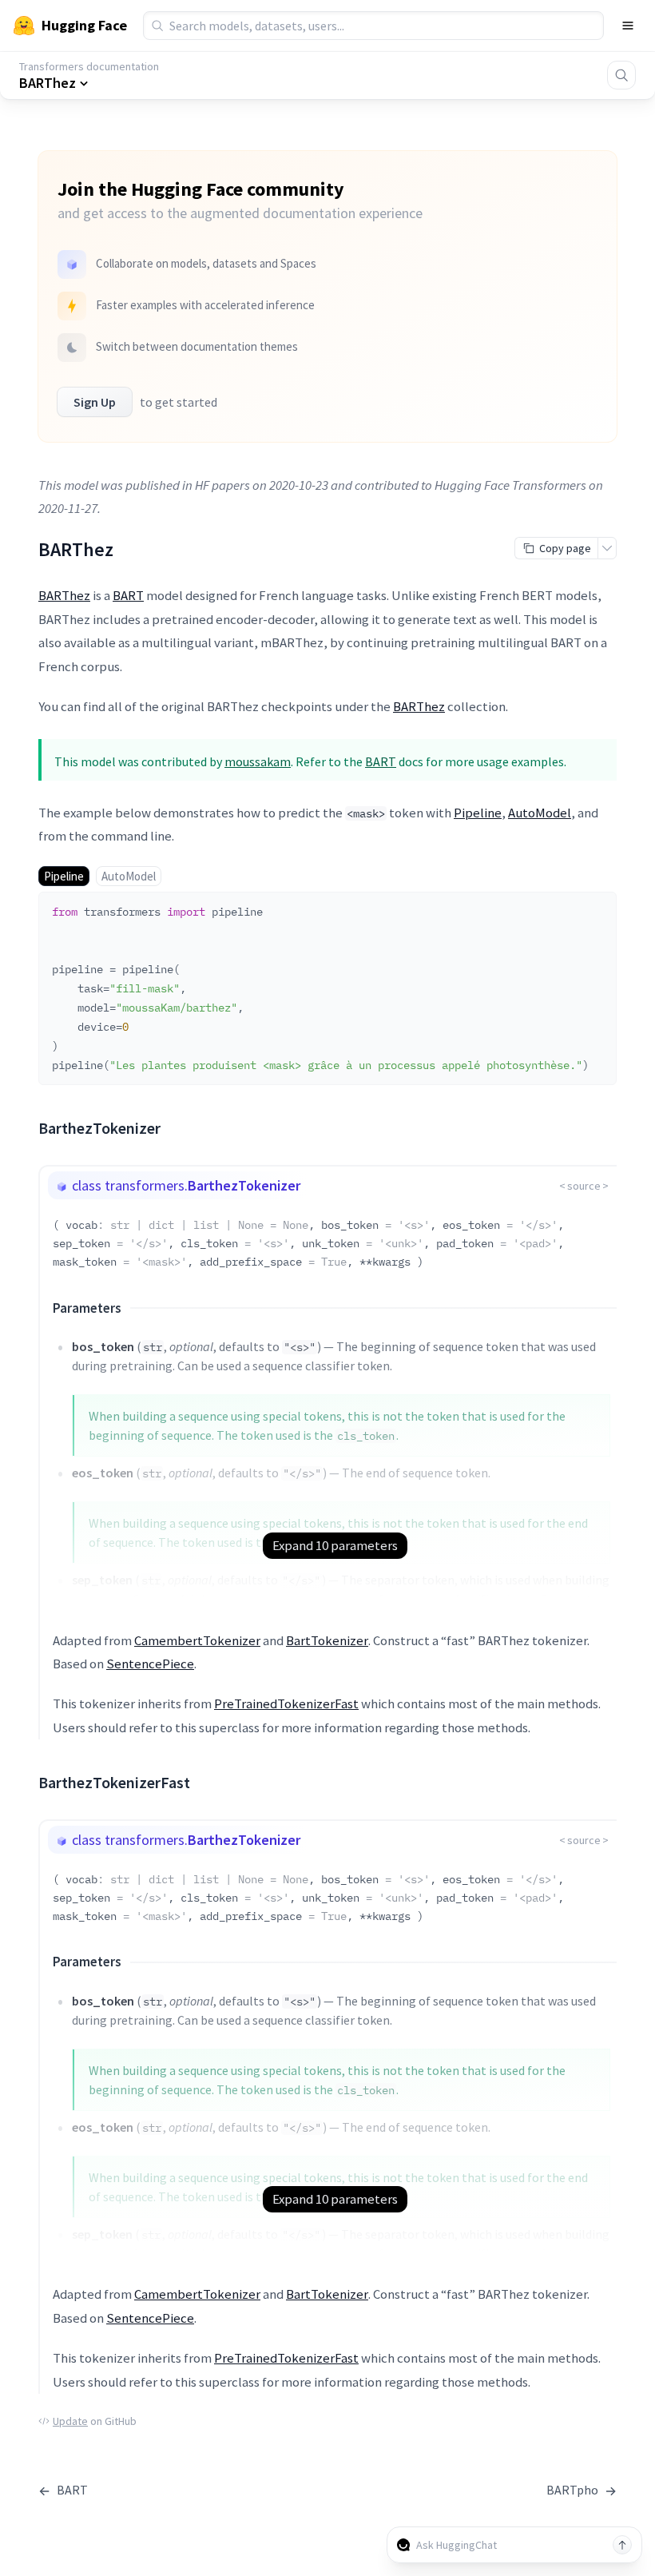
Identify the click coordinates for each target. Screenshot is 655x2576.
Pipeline (478, 813)
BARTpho (582, 2490)
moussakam (258, 761)
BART (128, 595)
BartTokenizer (327, 1640)
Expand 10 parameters (335, 1545)
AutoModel (540, 813)
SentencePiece (150, 1664)
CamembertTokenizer (197, 1640)
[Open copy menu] (607, 548)
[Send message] (622, 2545)
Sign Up (95, 402)
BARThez (64, 595)
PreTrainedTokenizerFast (286, 1703)
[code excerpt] (597, 908)
